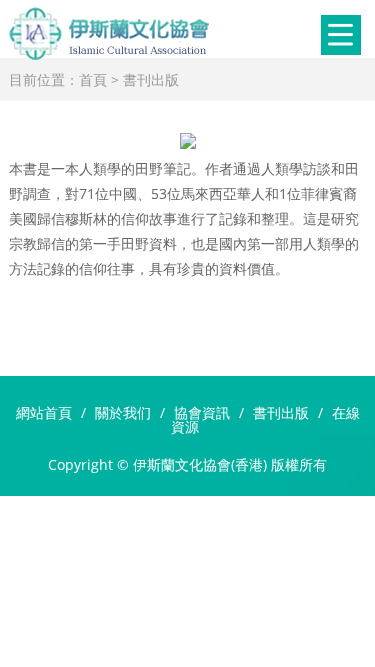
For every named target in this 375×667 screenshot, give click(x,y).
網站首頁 (44, 412)
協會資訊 (202, 412)
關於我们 (123, 412)
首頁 (93, 79)
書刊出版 (151, 79)
